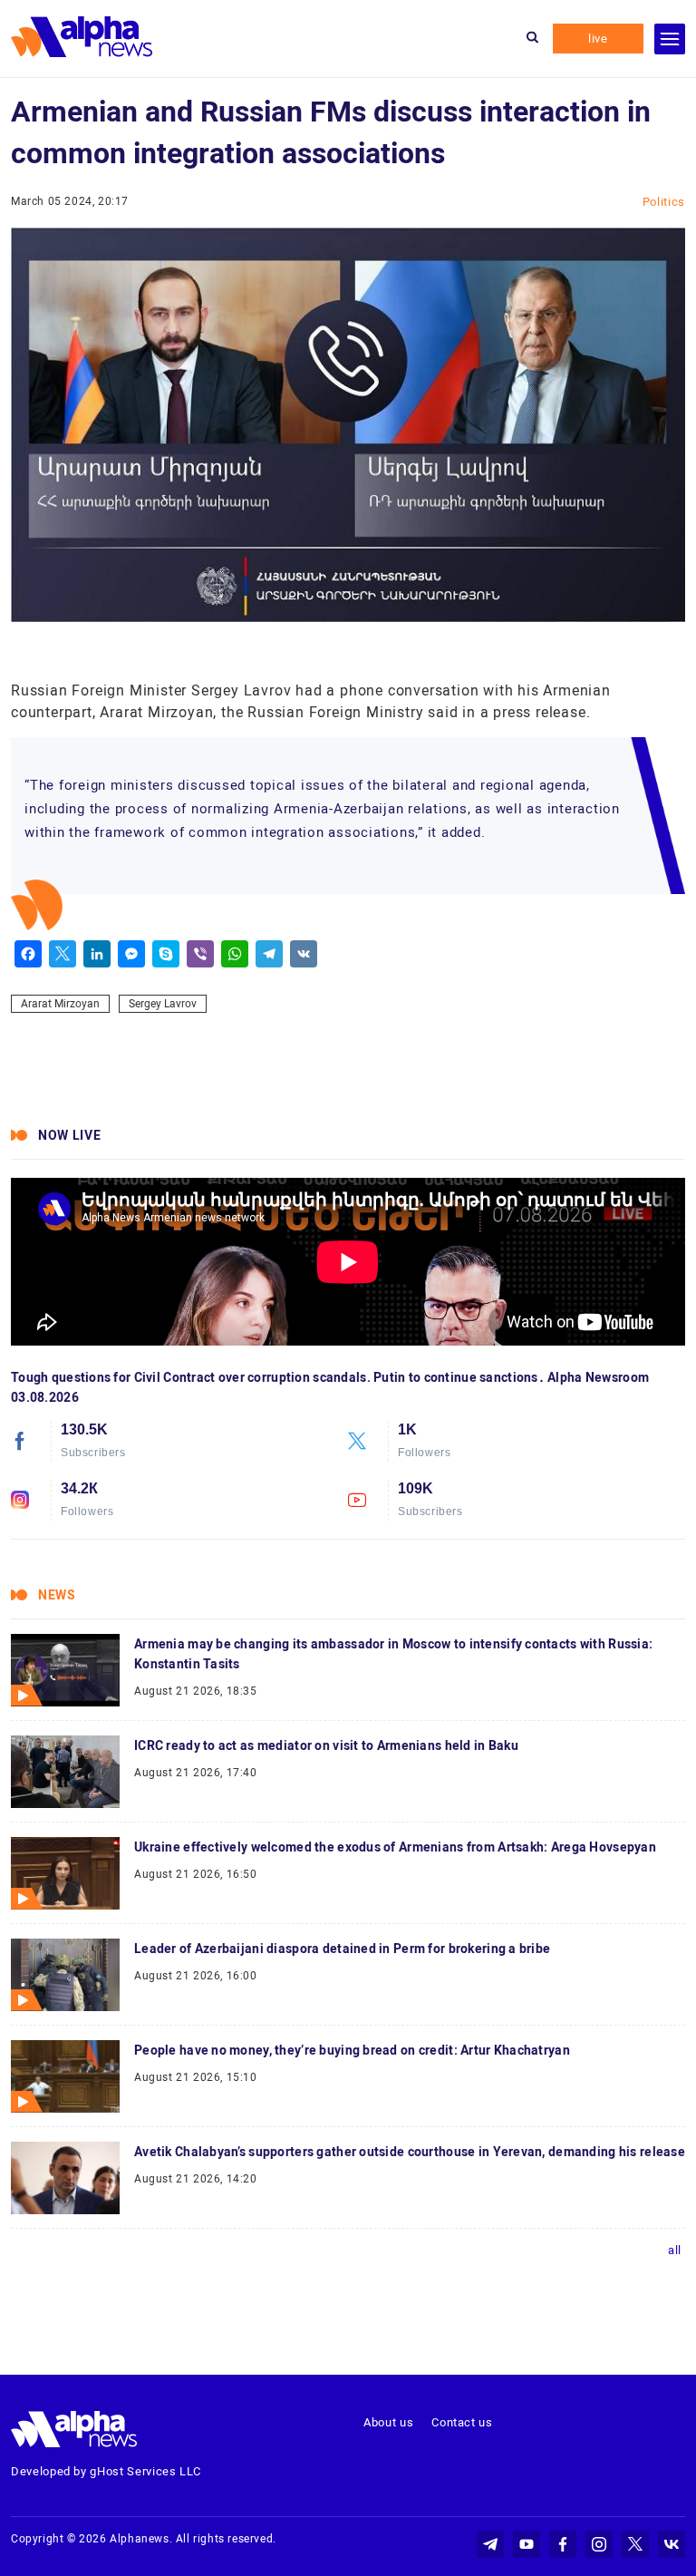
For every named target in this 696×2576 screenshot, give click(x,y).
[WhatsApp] (235, 954)
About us (388, 2422)
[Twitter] (63, 954)
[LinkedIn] (97, 954)
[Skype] (166, 954)
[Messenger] (131, 954)
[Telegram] (269, 954)
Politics (664, 202)
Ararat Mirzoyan (60, 1004)
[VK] (304, 954)
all (675, 2250)
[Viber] (200, 954)
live (598, 39)
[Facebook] (28, 954)
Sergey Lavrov (163, 1004)
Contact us (462, 2422)
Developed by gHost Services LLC (106, 2471)
